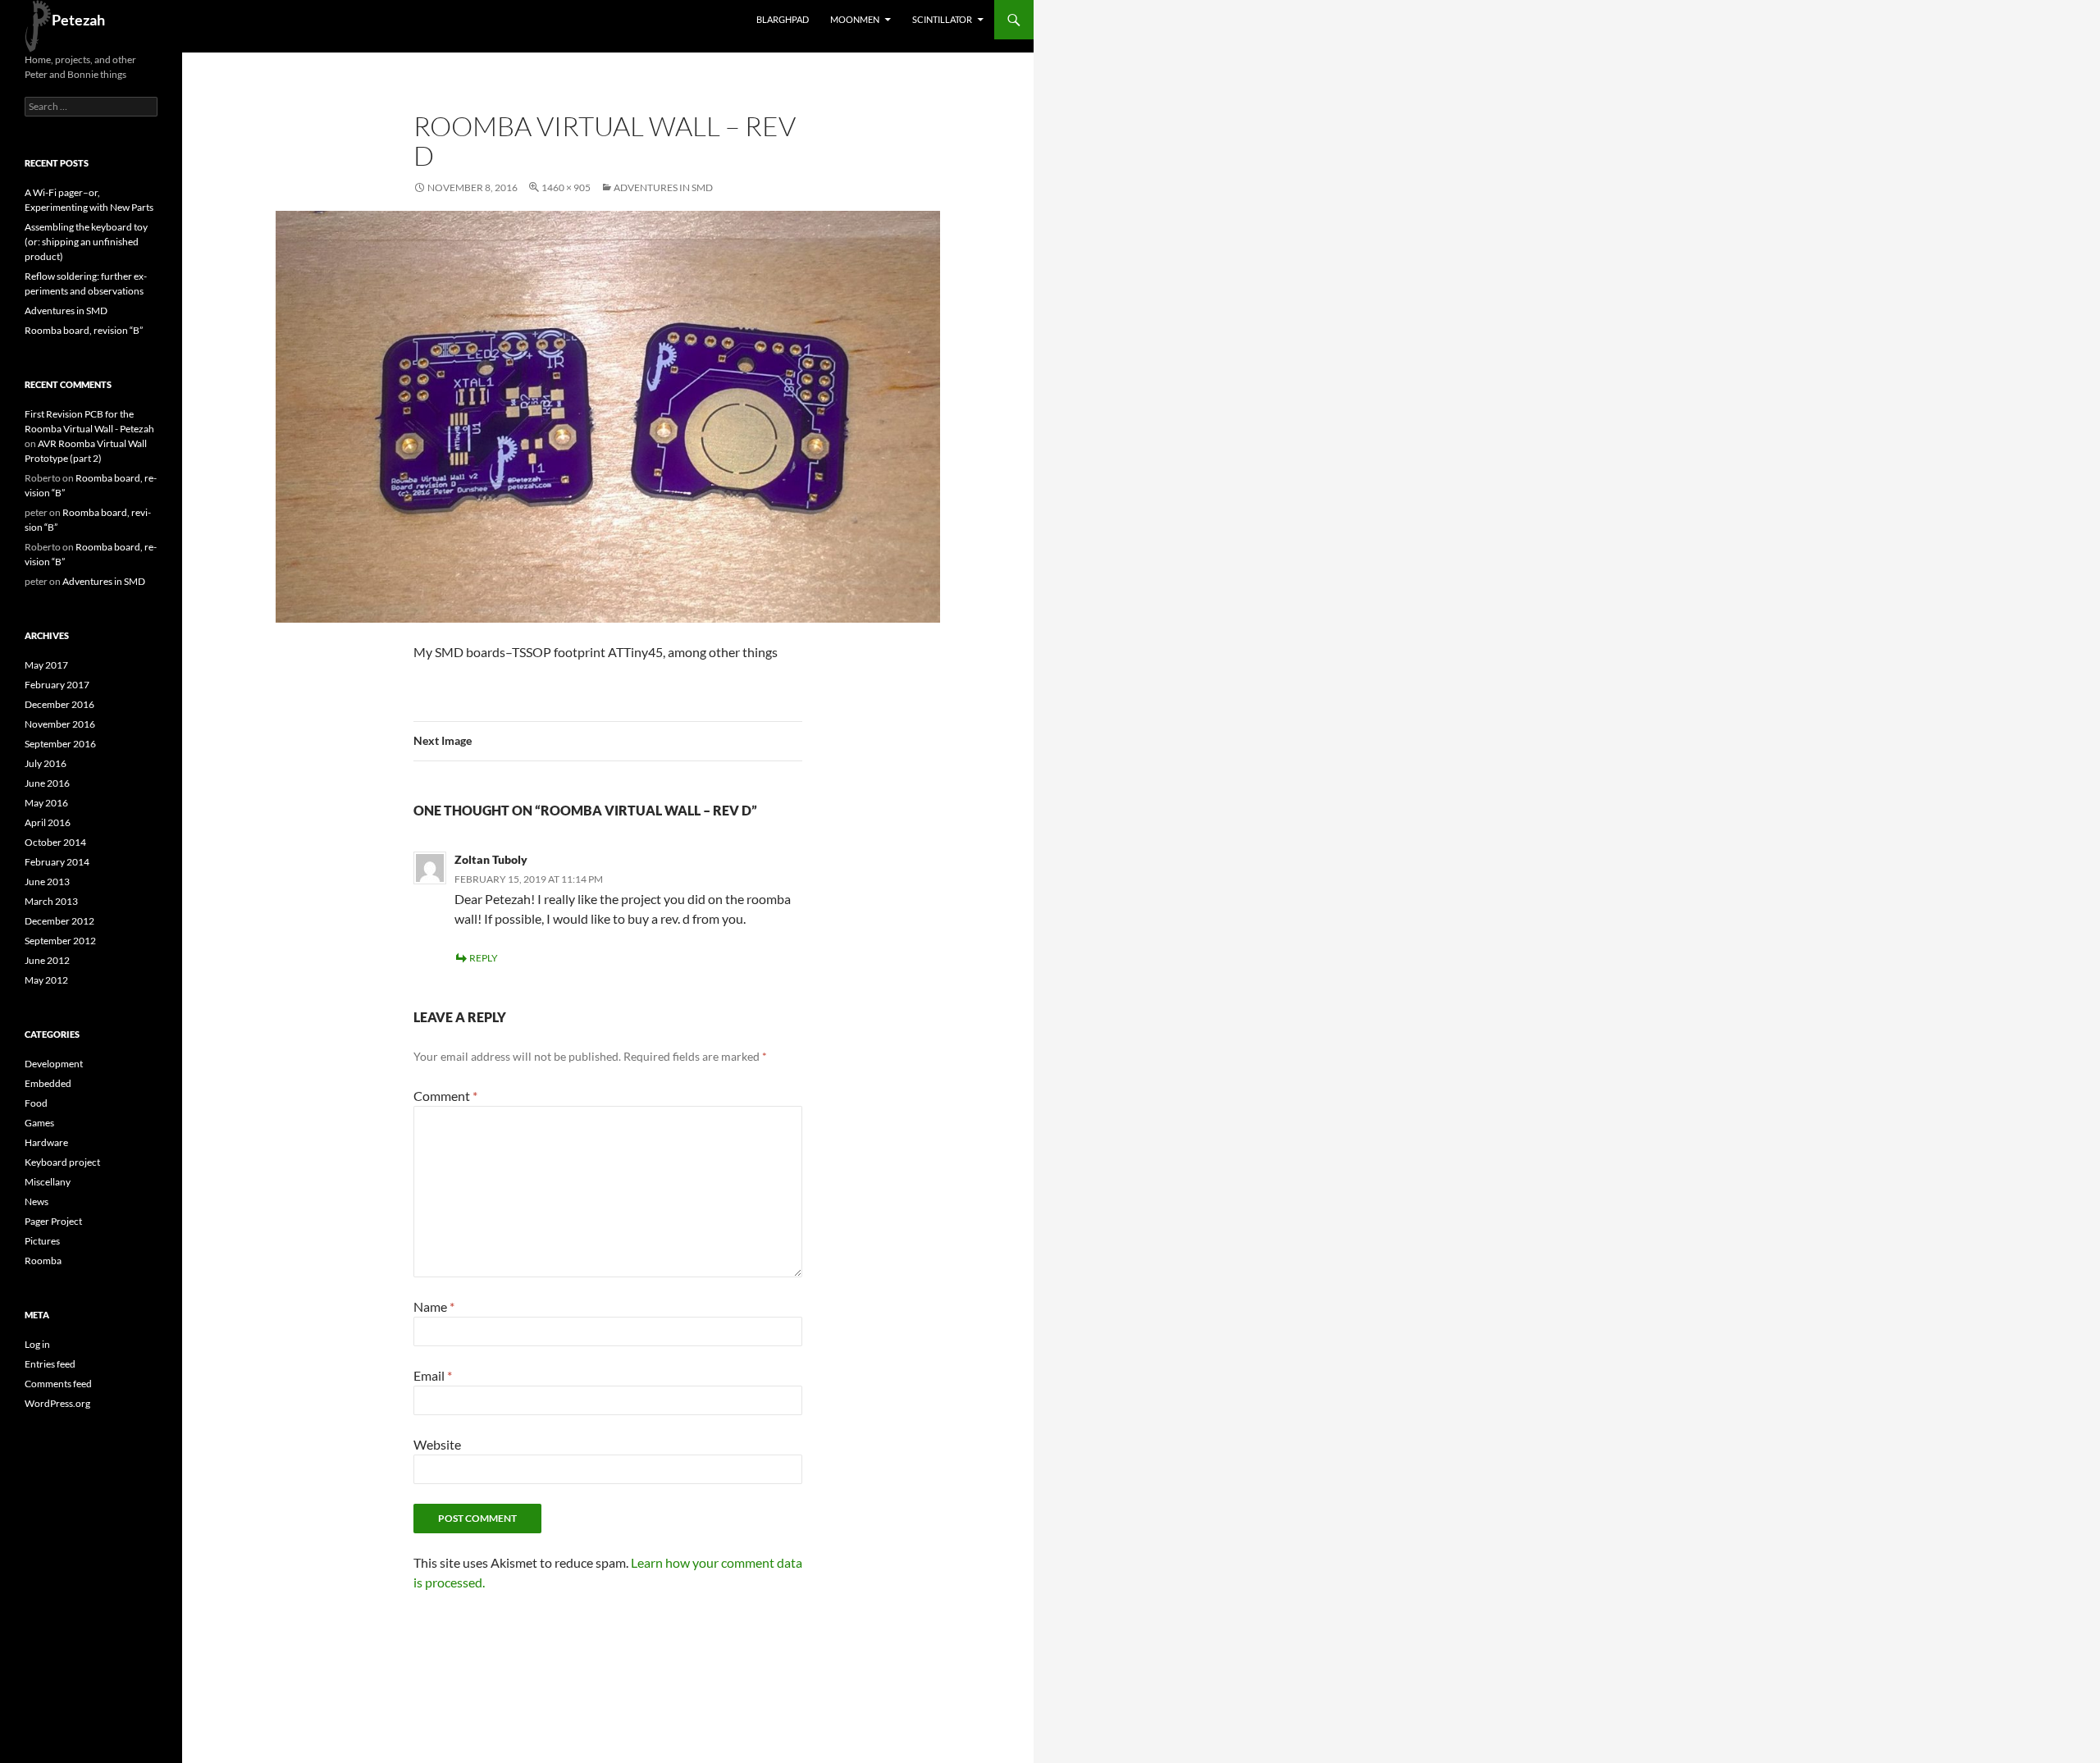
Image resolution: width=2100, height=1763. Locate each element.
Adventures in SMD (663, 187)
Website (437, 1444)
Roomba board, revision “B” (84, 330)
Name (434, 1306)
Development (54, 1064)
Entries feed (50, 1364)
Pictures (42, 1241)
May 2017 (46, 665)
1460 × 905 (566, 187)
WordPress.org (57, 1403)
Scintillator (942, 19)
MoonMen (855, 19)
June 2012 (47, 960)
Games (39, 1123)
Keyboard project (62, 1162)
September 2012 (60, 941)
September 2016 (60, 744)
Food (36, 1103)
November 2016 (60, 724)
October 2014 (55, 842)
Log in (37, 1344)
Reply (484, 958)
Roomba (43, 1261)
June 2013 (47, 881)
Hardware (46, 1142)
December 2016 (59, 704)
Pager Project (53, 1221)
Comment (445, 1096)
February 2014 (57, 862)
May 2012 (46, 980)
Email (433, 1375)
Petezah (78, 20)
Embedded (48, 1083)
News (37, 1201)
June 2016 (47, 783)
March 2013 (51, 901)
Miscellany (48, 1182)
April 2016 (48, 822)
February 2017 (57, 685)
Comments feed (58, 1384)
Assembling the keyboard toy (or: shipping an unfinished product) (86, 242)
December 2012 (59, 921)
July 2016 (46, 763)
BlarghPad (783, 19)
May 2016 (46, 803)
